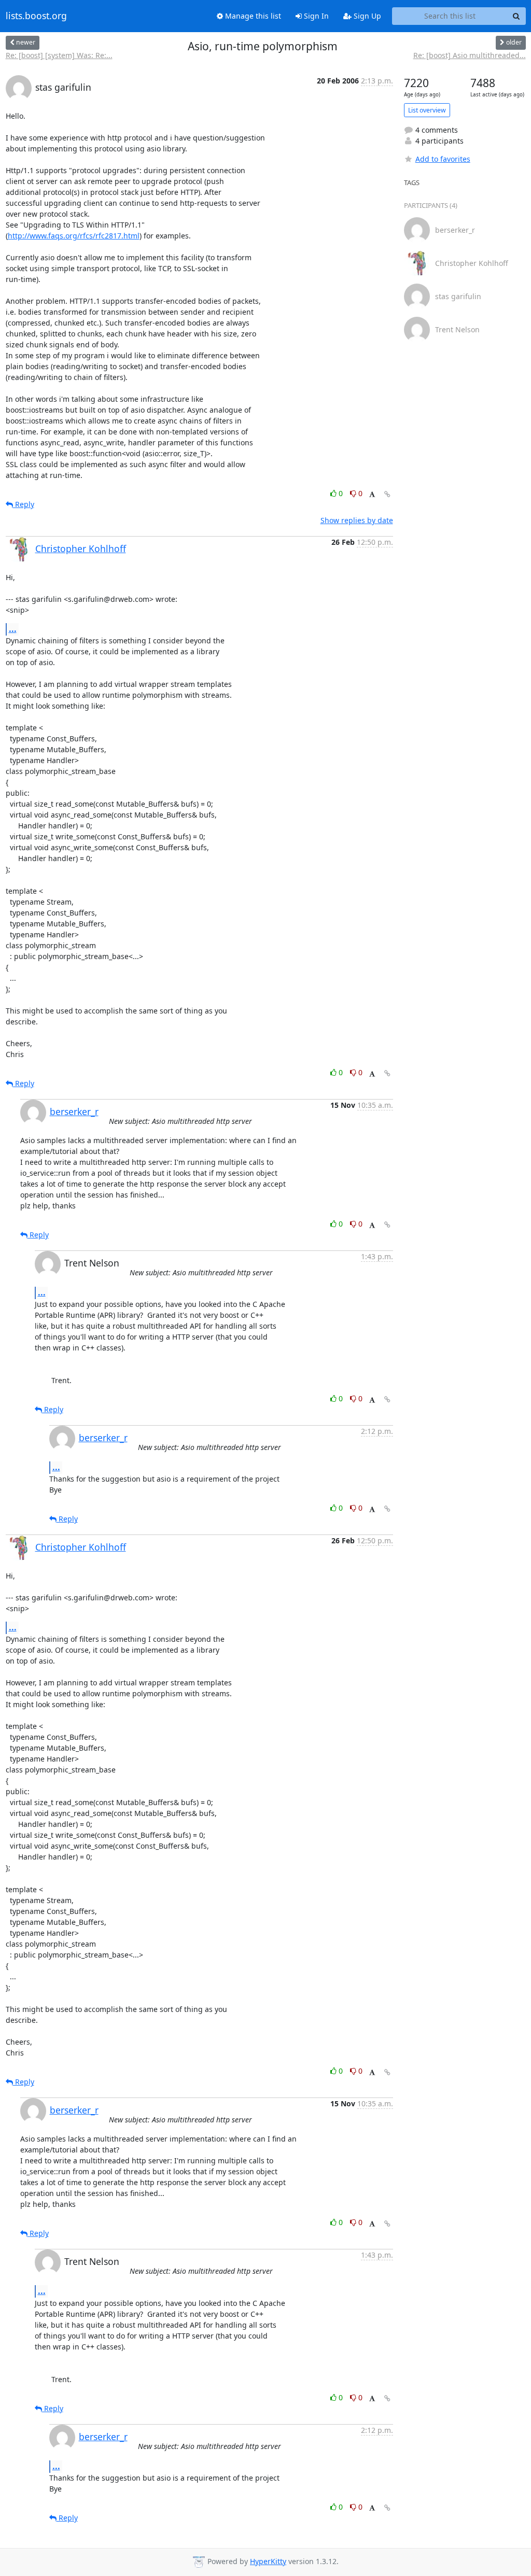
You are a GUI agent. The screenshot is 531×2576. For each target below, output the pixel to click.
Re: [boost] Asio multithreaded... (470, 55)
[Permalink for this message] (387, 494)
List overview (427, 110)
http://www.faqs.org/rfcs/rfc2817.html (74, 236)
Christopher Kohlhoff (81, 548)
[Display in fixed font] (372, 495)
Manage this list (252, 16)
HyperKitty (268, 2561)
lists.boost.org (36, 16)
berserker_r (74, 1111)
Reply (24, 504)
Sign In (315, 16)
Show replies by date (357, 520)
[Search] (516, 16)
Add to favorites (443, 159)
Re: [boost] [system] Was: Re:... (59, 55)
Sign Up (366, 16)
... (13, 629)
